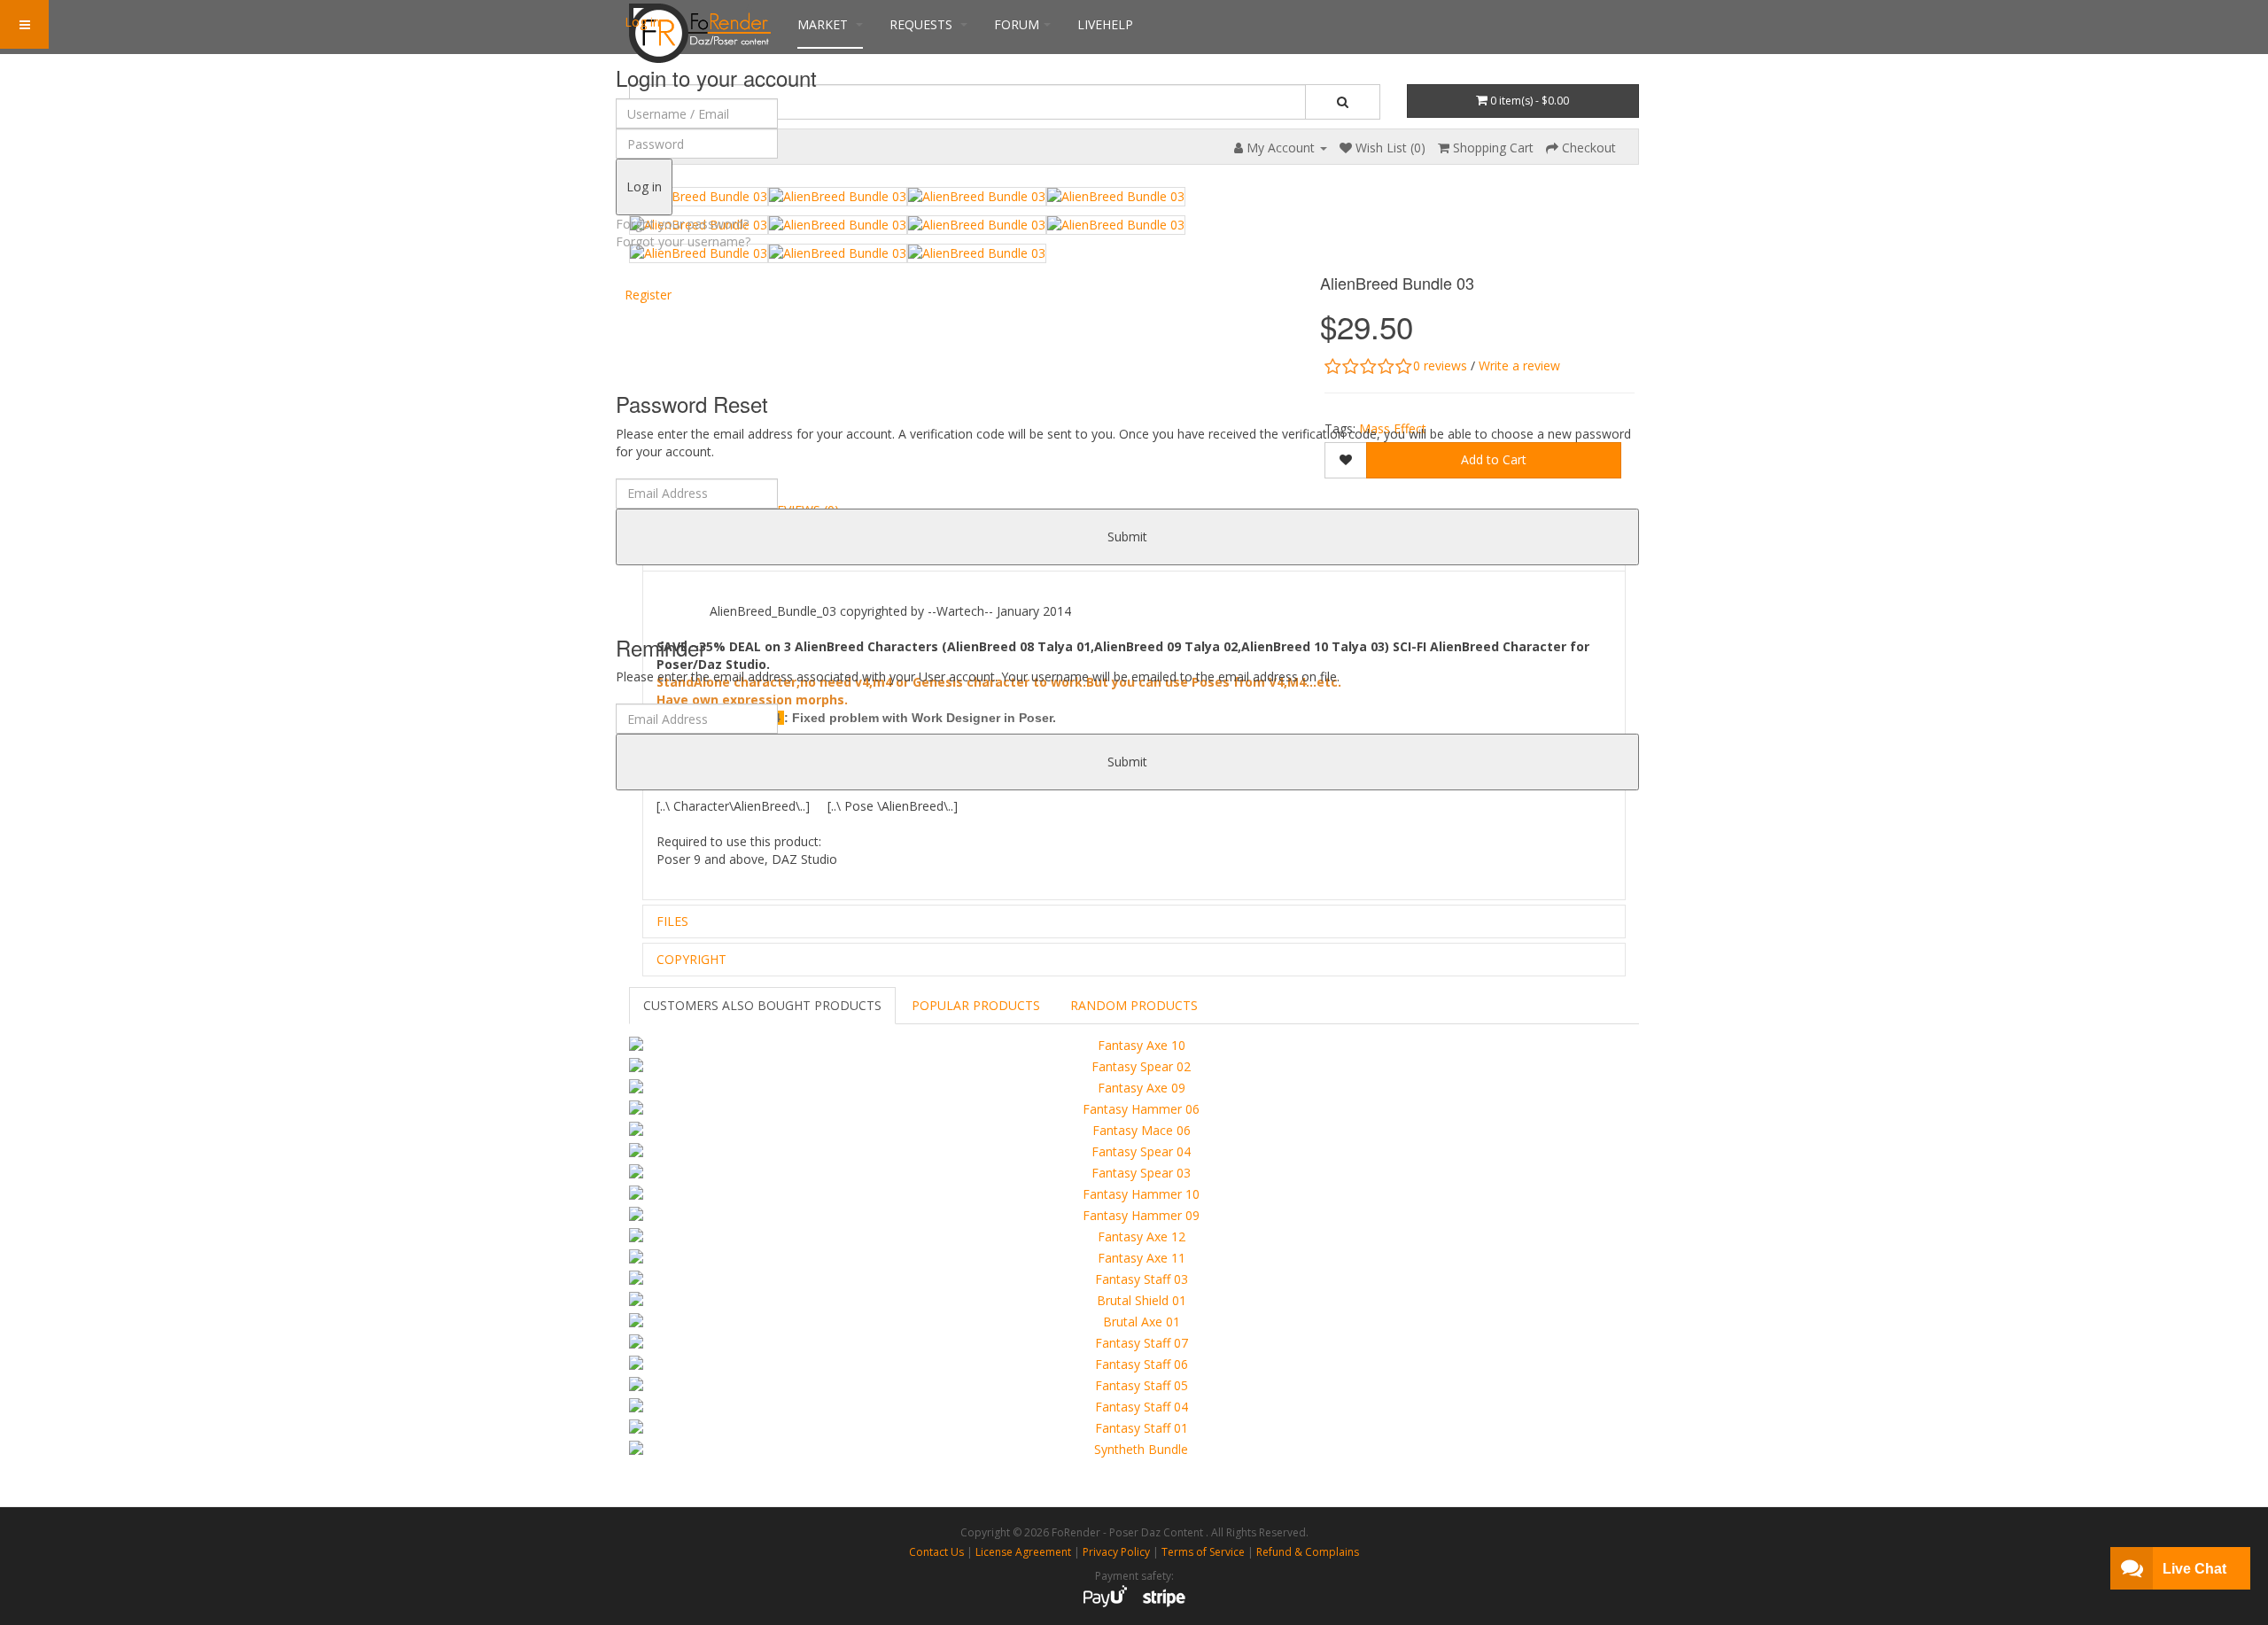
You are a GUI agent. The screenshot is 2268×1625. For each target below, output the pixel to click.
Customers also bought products (762, 1005)
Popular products (976, 1005)
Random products (1134, 1005)
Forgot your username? (683, 241)
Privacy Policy (1116, 1552)
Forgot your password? (682, 224)
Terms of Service (1203, 1552)
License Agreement (1023, 1552)
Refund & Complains (1308, 1552)
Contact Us (936, 1552)
